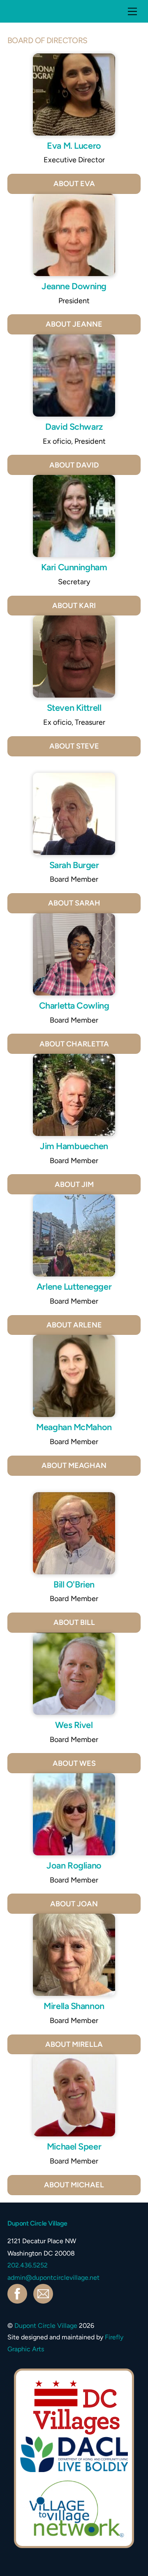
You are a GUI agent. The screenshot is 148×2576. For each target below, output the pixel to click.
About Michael (74, 2185)
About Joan (74, 1904)
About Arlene (74, 1325)
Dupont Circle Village (46, 2326)
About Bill (74, 1622)
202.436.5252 (28, 2265)
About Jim (74, 1184)
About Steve (74, 746)
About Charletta (74, 1044)
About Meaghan (74, 1465)
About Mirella (74, 2044)
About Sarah (74, 903)
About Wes (74, 1763)
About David (74, 465)
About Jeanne (74, 324)
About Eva (74, 184)
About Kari (74, 606)
